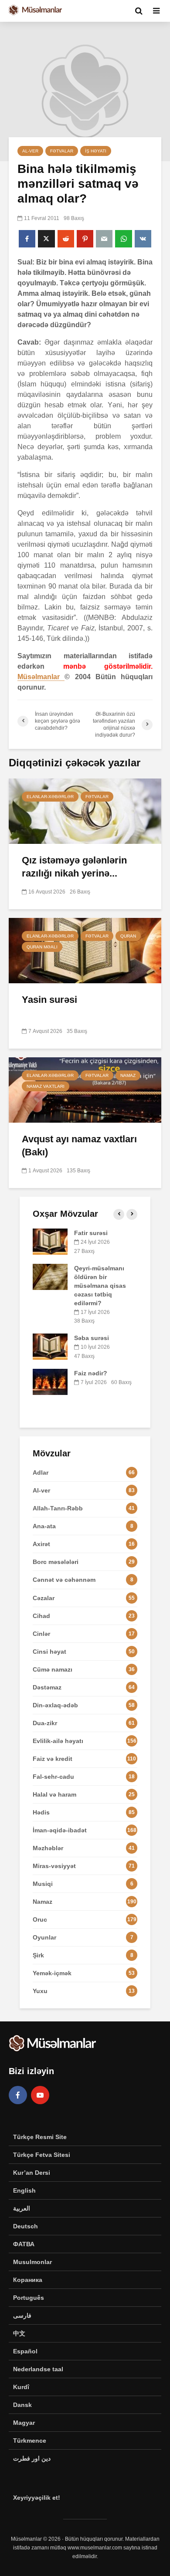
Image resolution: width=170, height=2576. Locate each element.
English (24, 2190)
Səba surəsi (92, 1338)
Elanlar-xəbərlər (50, 797)
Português (29, 2298)
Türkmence (30, 2441)
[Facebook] (18, 2095)
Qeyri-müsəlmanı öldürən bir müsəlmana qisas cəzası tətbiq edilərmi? (100, 1286)
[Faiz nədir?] (50, 1381)
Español (25, 2351)
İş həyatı (96, 151)
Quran (128, 936)
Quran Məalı (42, 947)
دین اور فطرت (32, 2458)
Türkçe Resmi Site (40, 2137)
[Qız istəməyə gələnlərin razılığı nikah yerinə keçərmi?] (85, 811)
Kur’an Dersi (32, 2173)
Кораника (28, 2280)
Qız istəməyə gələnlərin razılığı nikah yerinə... (74, 867)
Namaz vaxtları (46, 1086)
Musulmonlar (32, 2262)
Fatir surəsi (91, 1233)
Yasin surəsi (49, 1000)
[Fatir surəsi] (50, 1241)
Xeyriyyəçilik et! (37, 2498)
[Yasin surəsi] (85, 950)
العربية (22, 2208)
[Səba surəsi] (50, 1346)
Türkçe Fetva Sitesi (42, 2155)
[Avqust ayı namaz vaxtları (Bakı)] (85, 1089)
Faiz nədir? (91, 1373)
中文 (19, 2333)
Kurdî (21, 2387)
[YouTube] (40, 2095)
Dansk (22, 2405)
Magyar (24, 2423)
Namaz (128, 1075)
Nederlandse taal (38, 2369)
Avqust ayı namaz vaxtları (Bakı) (79, 1146)
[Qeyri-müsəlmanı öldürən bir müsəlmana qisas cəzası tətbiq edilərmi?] (50, 1276)
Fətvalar (62, 151)
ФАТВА (24, 2244)
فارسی (22, 2315)
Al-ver (30, 151)
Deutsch (25, 2226)
